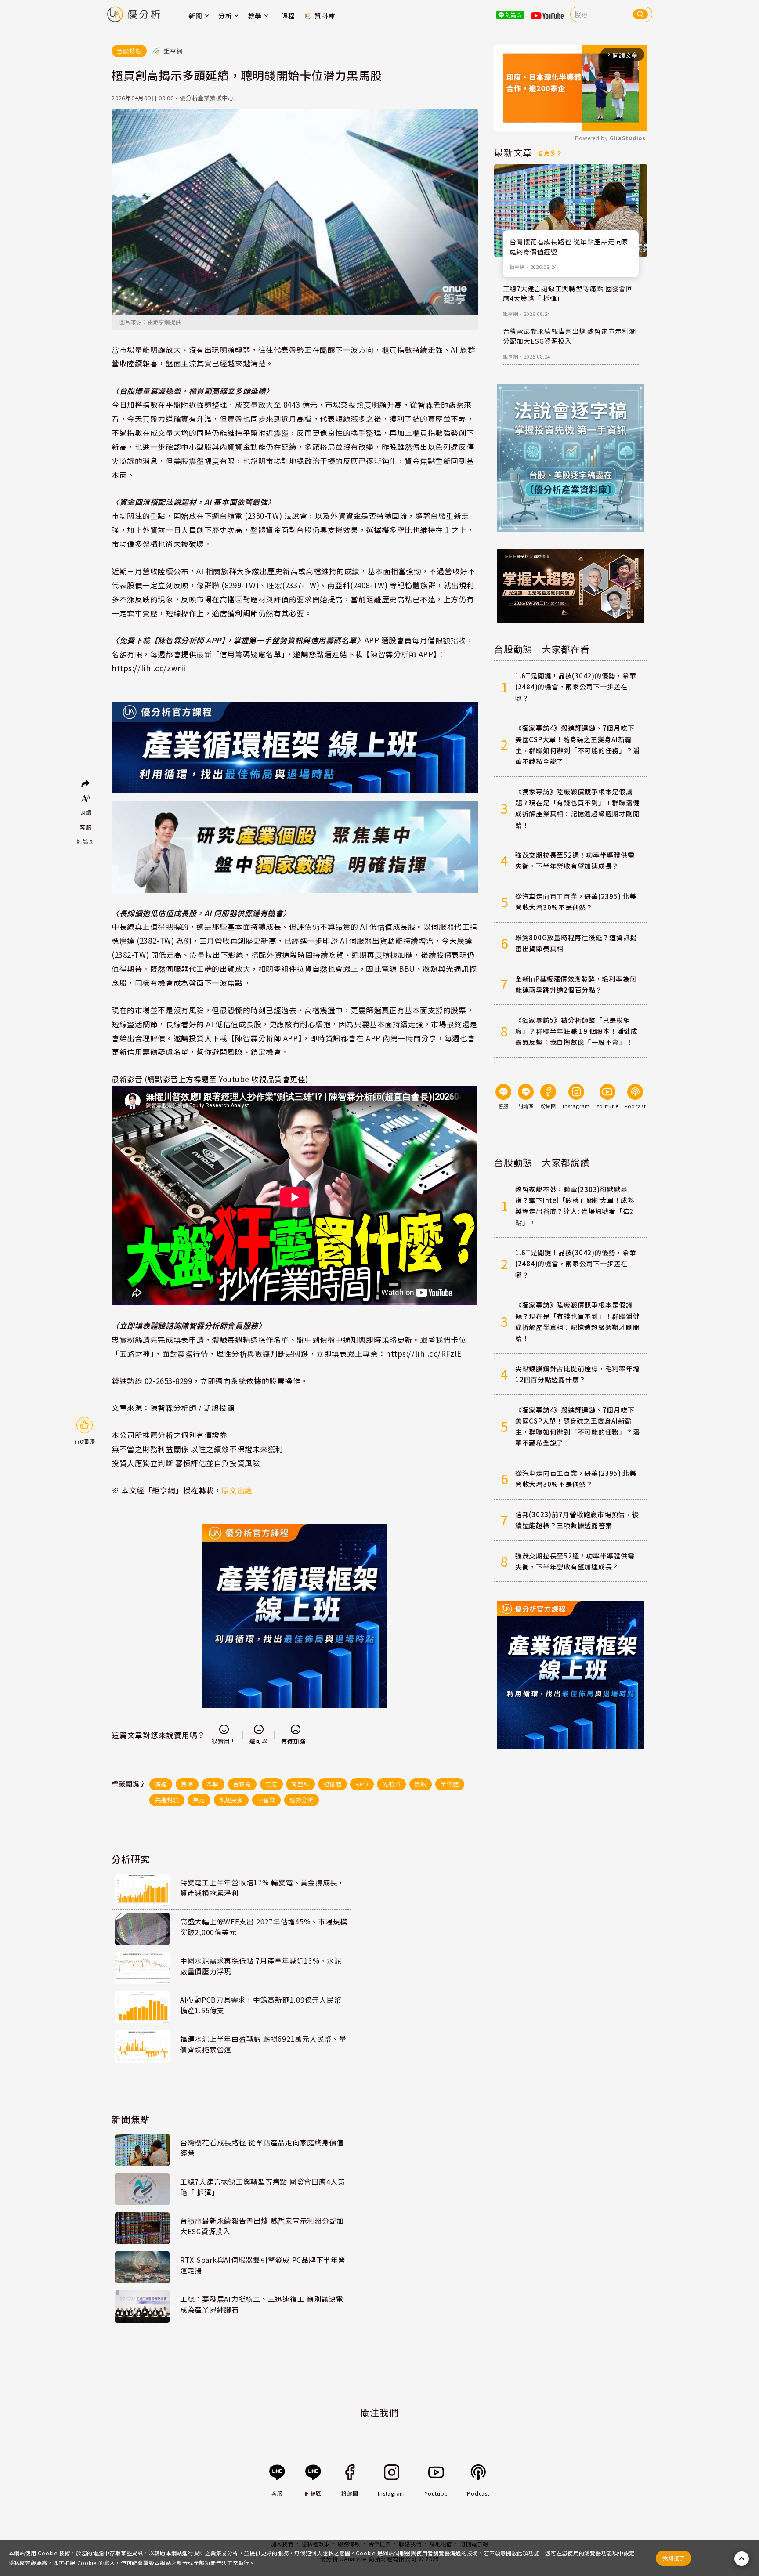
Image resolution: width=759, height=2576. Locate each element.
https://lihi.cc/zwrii (149, 668)
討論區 (85, 842)
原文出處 (237, 1490)
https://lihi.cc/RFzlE (424, 1353)
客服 (86, 827)
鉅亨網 (517, 267)
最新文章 (513, 152)
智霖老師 (433, 404)
